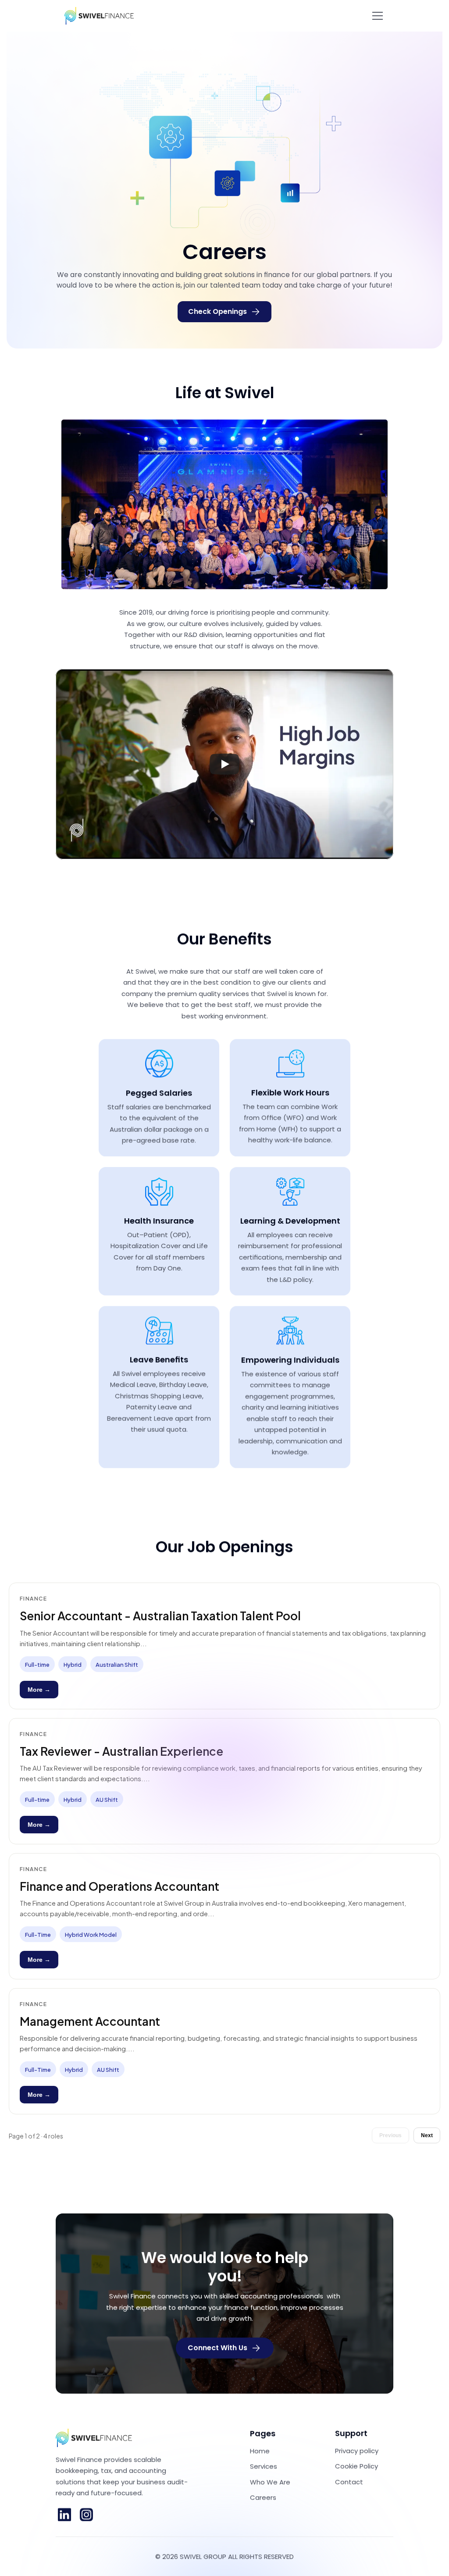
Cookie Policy (356, 2466)
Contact (349, 2482)
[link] (64, 2515)
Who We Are (270, 2482)
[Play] (224, 764)
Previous (390, 2135)
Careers (263, 2497)
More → (39, 1690)
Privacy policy (357, 2450)
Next (427, 2135)
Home (260, 2450)
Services (264, 2466)
